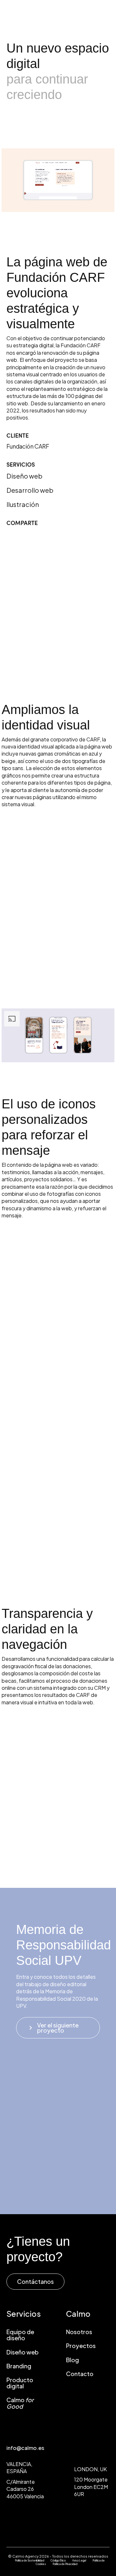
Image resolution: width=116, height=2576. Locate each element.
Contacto (80, 2374)
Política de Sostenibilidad (29, 2561)
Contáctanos (35, 2281)
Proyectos (81, 2346)
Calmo (20, 2403)
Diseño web (23, 2352)
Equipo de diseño (20, 2335)
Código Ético (58, 2561)
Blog (72, 2360)
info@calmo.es (25, 2448)
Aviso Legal (79, 2561)
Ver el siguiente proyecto (53, 2028)
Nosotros (79, 2332)
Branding (19, 2366)
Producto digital (20, 2383)
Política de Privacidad (65, 2564)
